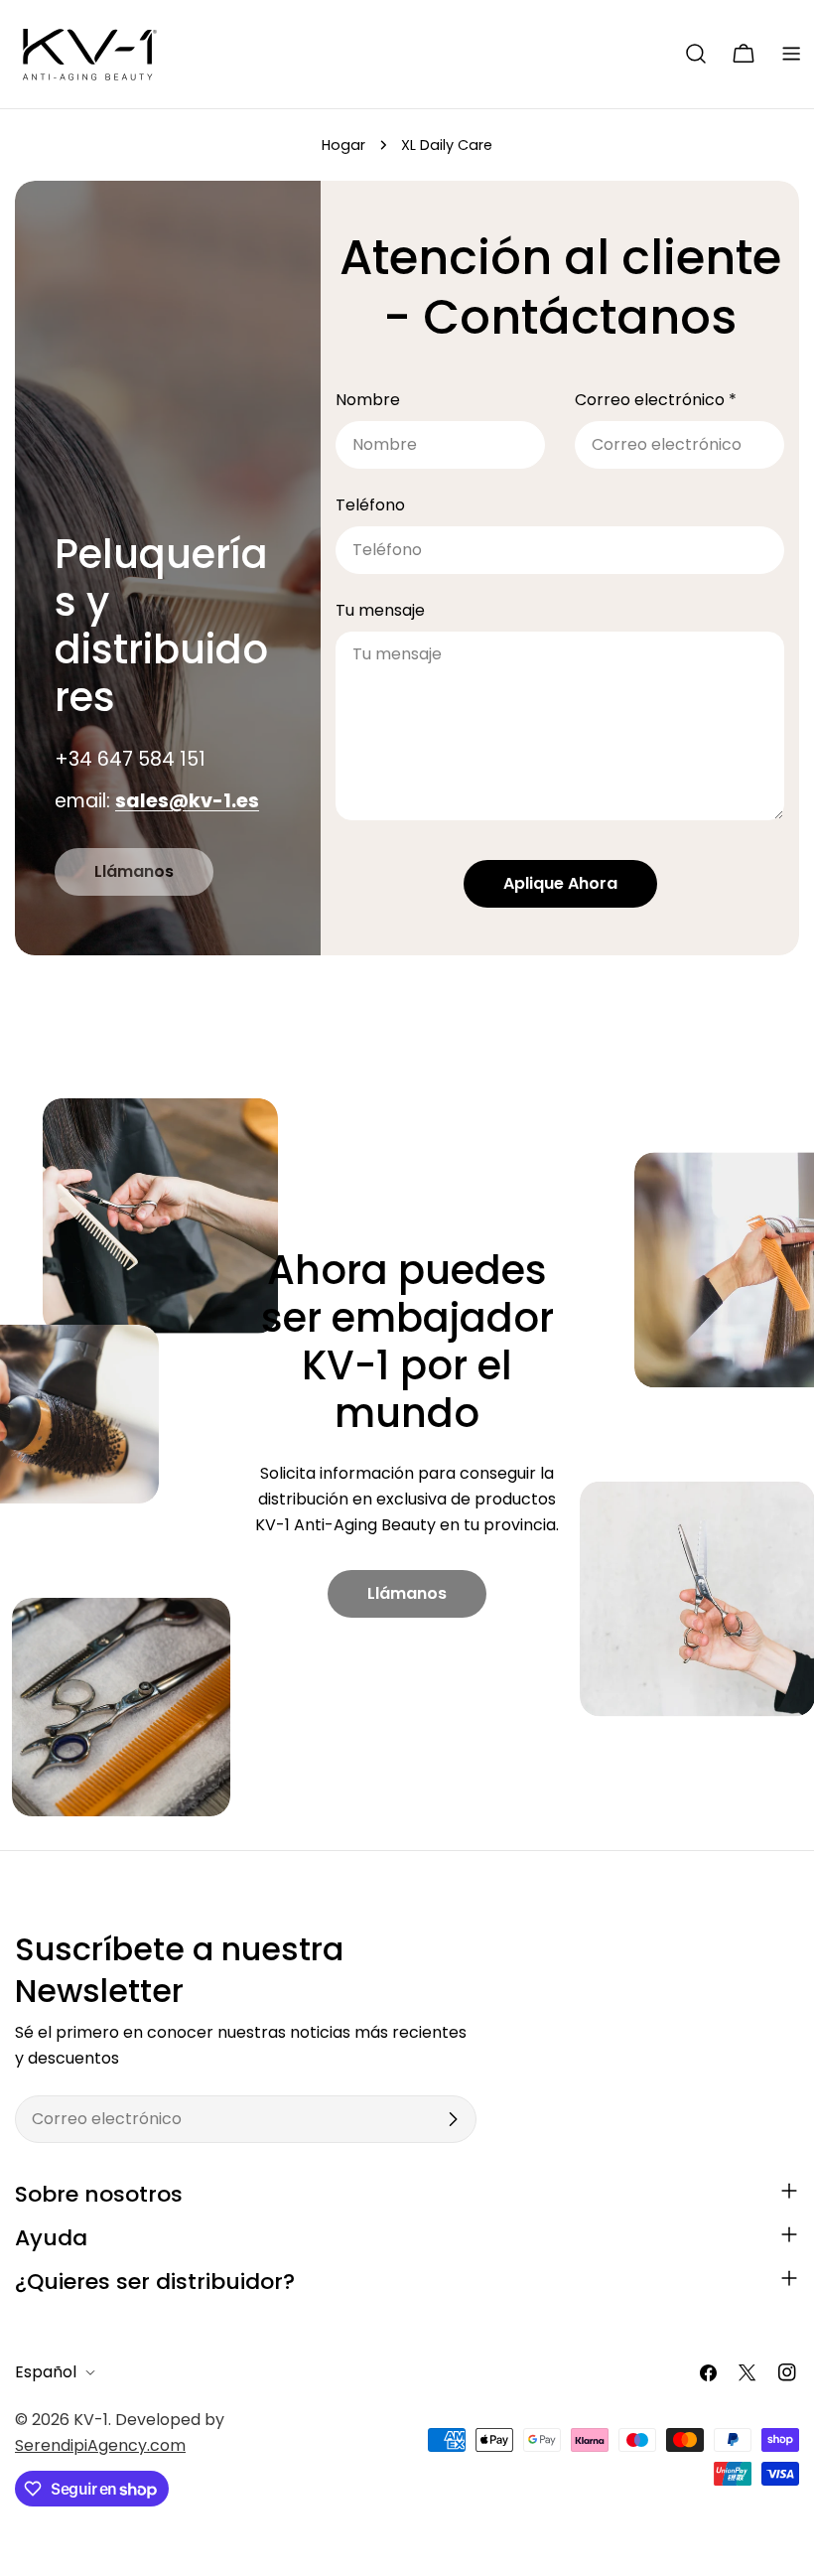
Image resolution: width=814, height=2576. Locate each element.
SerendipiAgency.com (100, 2445)
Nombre (368, 400)
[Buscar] (696, 54)
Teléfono (370, 505)
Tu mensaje (380, 610)
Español (46, 2372)
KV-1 (91, 2420)
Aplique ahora (560, 883)
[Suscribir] (453, 2119)
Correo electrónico (656, 400)
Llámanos (134, 871)
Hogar (343, 145)
